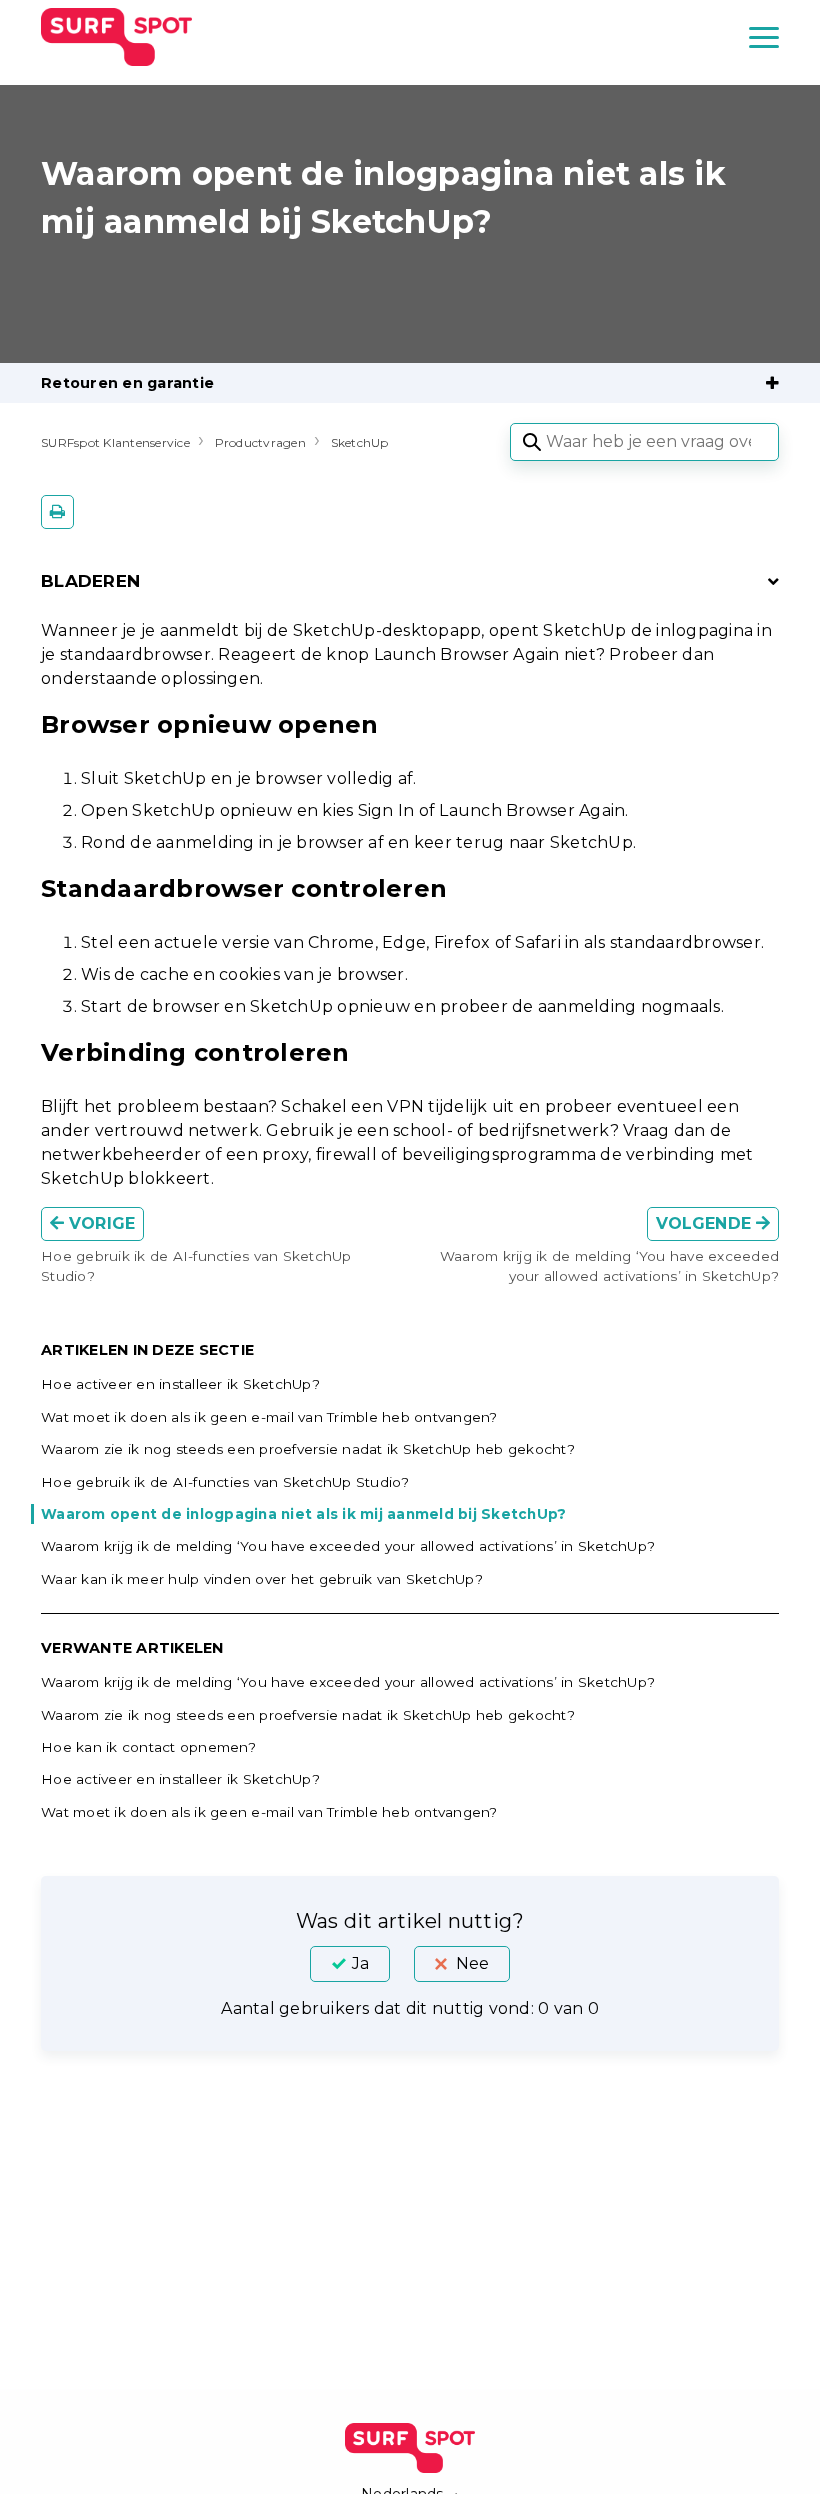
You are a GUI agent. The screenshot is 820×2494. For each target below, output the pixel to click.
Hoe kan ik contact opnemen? (148, 1747)
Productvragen (260, 442)
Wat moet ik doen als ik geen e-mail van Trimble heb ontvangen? (269, 1417)
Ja (360, 1963)
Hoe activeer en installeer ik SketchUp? (180, 1384)
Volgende (706, 1223)
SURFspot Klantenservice (115, 442)
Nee (472, 1963)
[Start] (116, 37)
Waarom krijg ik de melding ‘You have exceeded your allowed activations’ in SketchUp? (348, 1546)
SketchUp (360, 442)
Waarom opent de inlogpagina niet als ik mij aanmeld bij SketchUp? (303, 1514)
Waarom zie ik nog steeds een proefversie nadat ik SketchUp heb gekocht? (308, 1449)
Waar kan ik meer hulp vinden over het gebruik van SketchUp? (262, 1579)
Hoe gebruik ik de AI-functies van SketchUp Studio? (225, 1482)
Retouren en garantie (127, 383)
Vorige (99, 1223)
